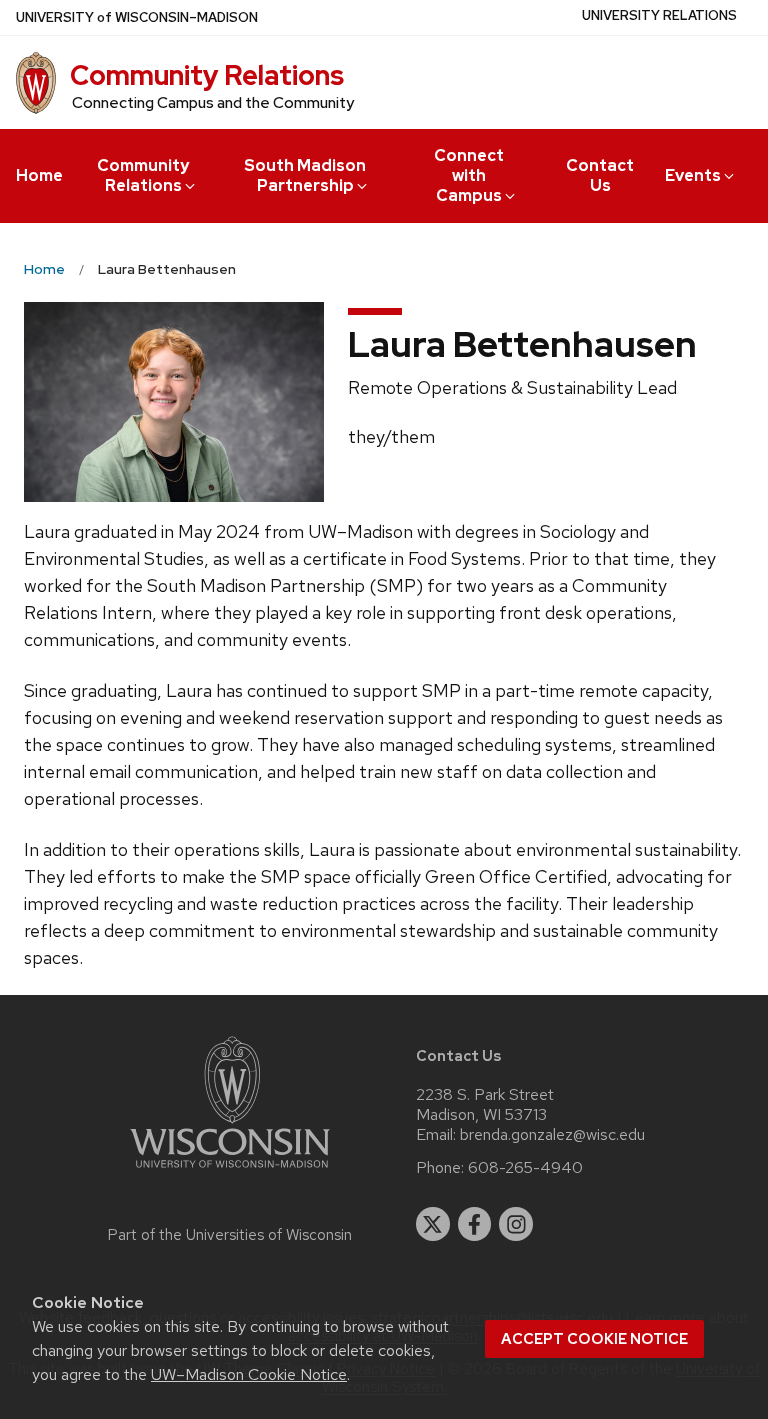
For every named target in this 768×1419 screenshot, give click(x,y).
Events (693, 175)
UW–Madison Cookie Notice (249, 1374)
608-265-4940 (525, 1168)
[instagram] (516, 1224)
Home (39, 175)
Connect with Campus (469, 175)
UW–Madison (137, 17)
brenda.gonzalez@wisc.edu (552, 1135)
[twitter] (433, 1224)
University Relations (659, 15)
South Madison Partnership (305, 175)
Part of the (230, 1235)
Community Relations (207, 75)
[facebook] (475, 1224)
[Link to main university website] (230, 1171)
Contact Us (600, 175)
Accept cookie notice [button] (594, 1339)
